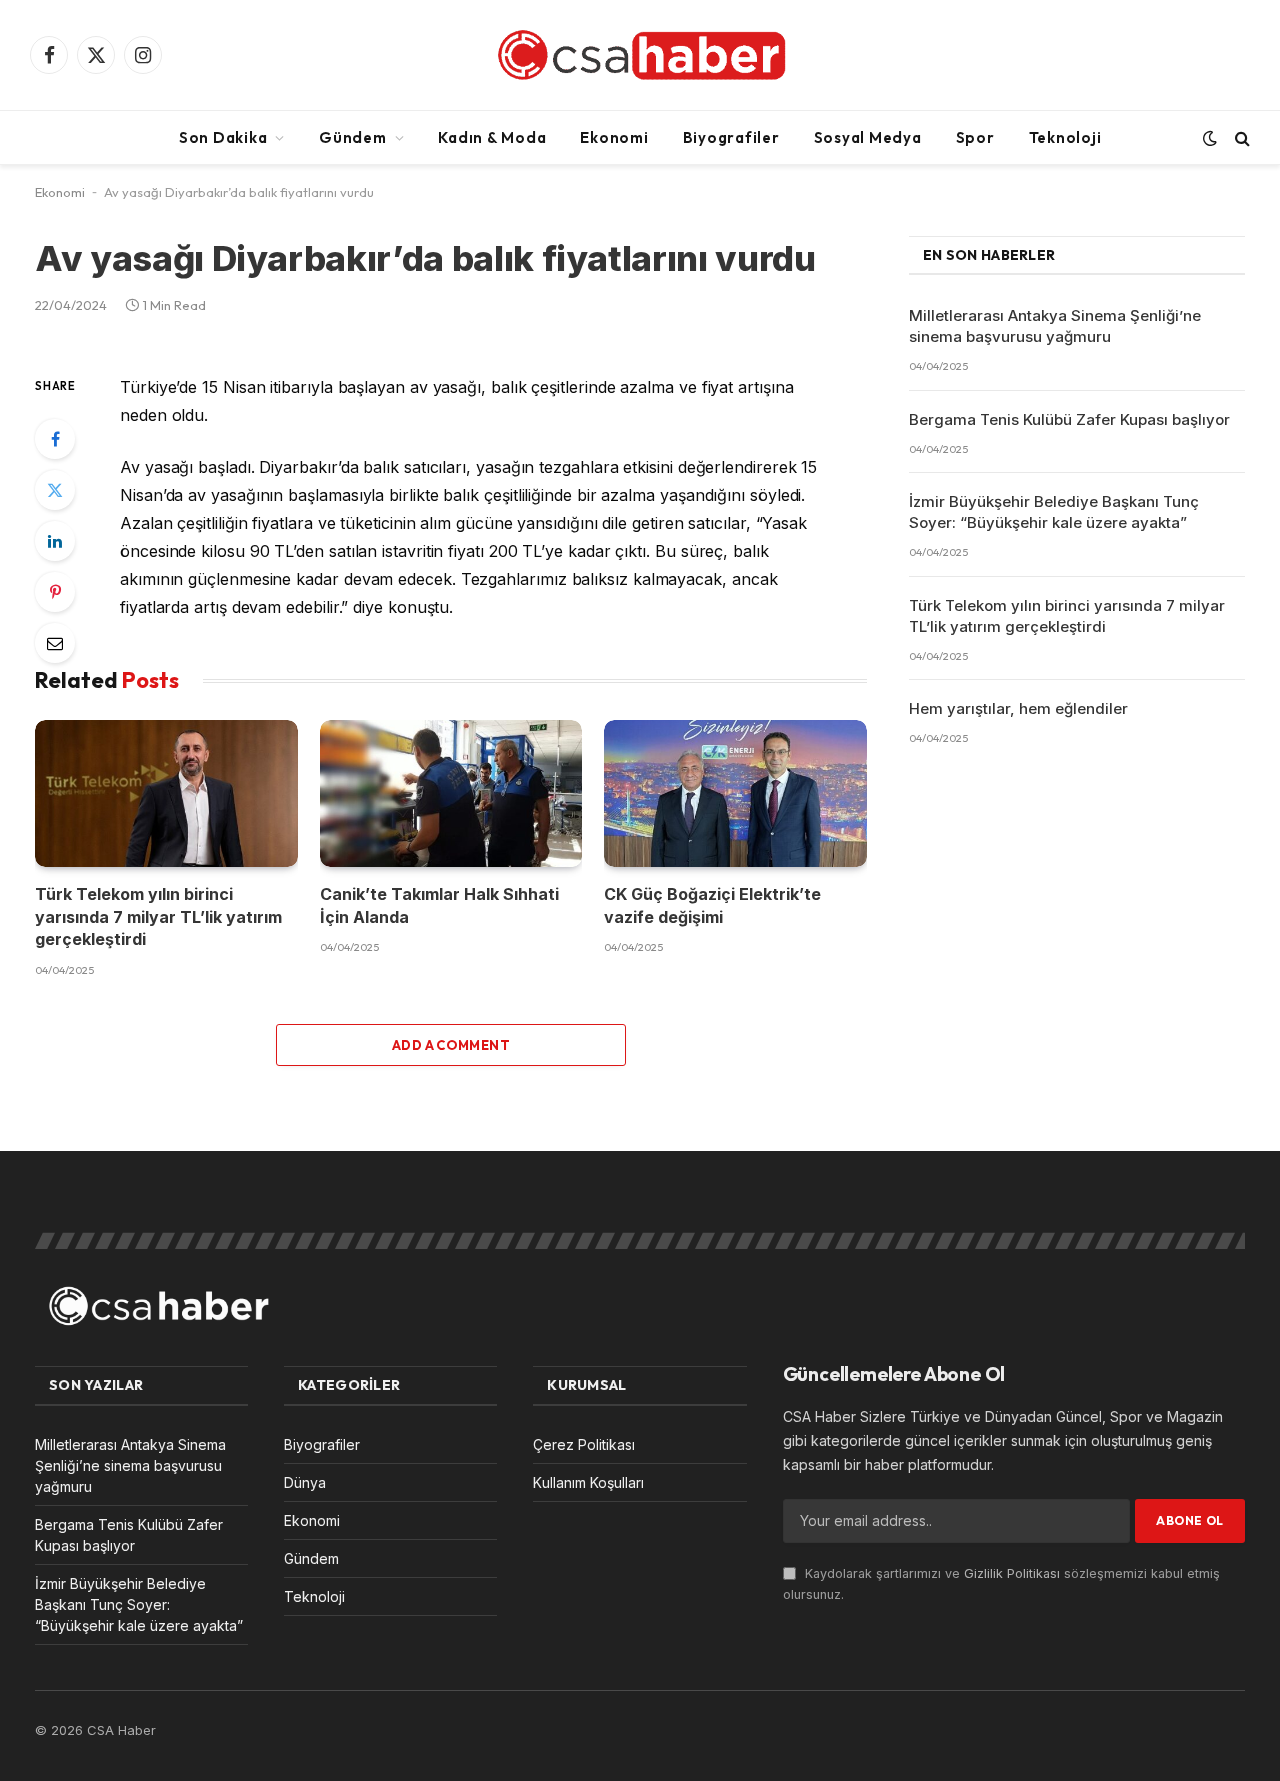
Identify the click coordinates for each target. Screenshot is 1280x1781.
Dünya (305, 1482)
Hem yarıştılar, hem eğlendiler (1018, 708)
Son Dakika (223, 137)
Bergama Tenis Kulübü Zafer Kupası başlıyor (1069, 419)
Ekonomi (614, 137)
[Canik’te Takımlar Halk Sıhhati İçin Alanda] (451, 794)
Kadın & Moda (492, 137)
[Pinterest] (55, 592)
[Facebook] (55, 439)
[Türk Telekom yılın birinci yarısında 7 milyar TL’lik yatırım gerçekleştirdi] (166, 794)
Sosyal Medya (868, 137)
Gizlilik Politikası (1012, 1573)
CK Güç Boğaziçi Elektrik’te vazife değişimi (712, 905)
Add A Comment (451, 1045)
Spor (975, 137)
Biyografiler (731, 137)
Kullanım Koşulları (588, 1482)
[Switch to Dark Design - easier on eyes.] (1210, 138)
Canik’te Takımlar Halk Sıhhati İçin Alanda (439, 905)
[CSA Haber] (639, 55)
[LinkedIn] (55, 541)
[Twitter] (55, 490)
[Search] (1240, 137)
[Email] (55, 643)
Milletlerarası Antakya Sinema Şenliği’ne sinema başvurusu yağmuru (1055, 326)
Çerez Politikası (584, 1444)
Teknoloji (1065, 137)
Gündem (353, 137)
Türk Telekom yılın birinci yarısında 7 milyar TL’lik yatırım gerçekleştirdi (158, 916)
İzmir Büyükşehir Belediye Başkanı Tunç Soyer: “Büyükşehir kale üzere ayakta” (1054, 512)
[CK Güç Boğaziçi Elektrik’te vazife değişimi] (735, 794)
